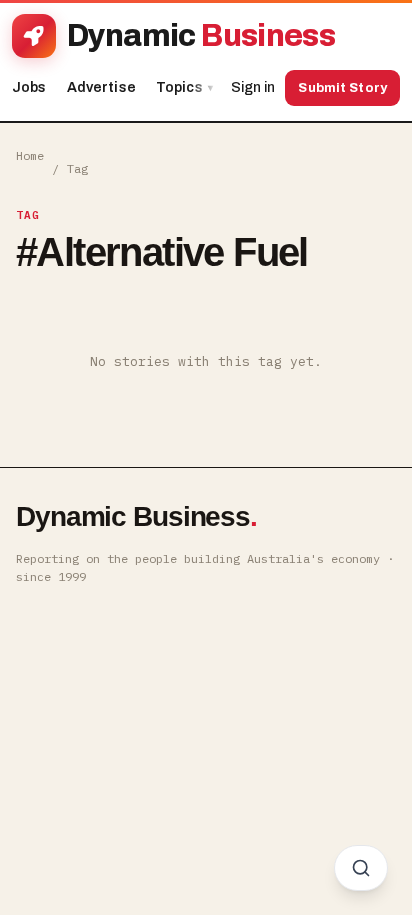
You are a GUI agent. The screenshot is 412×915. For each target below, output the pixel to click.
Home (30, 155)
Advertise (101, 87)
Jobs (29, 87)
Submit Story (342, 88)
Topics (184, 87)
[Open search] (361, 868)
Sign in (253, 87)
